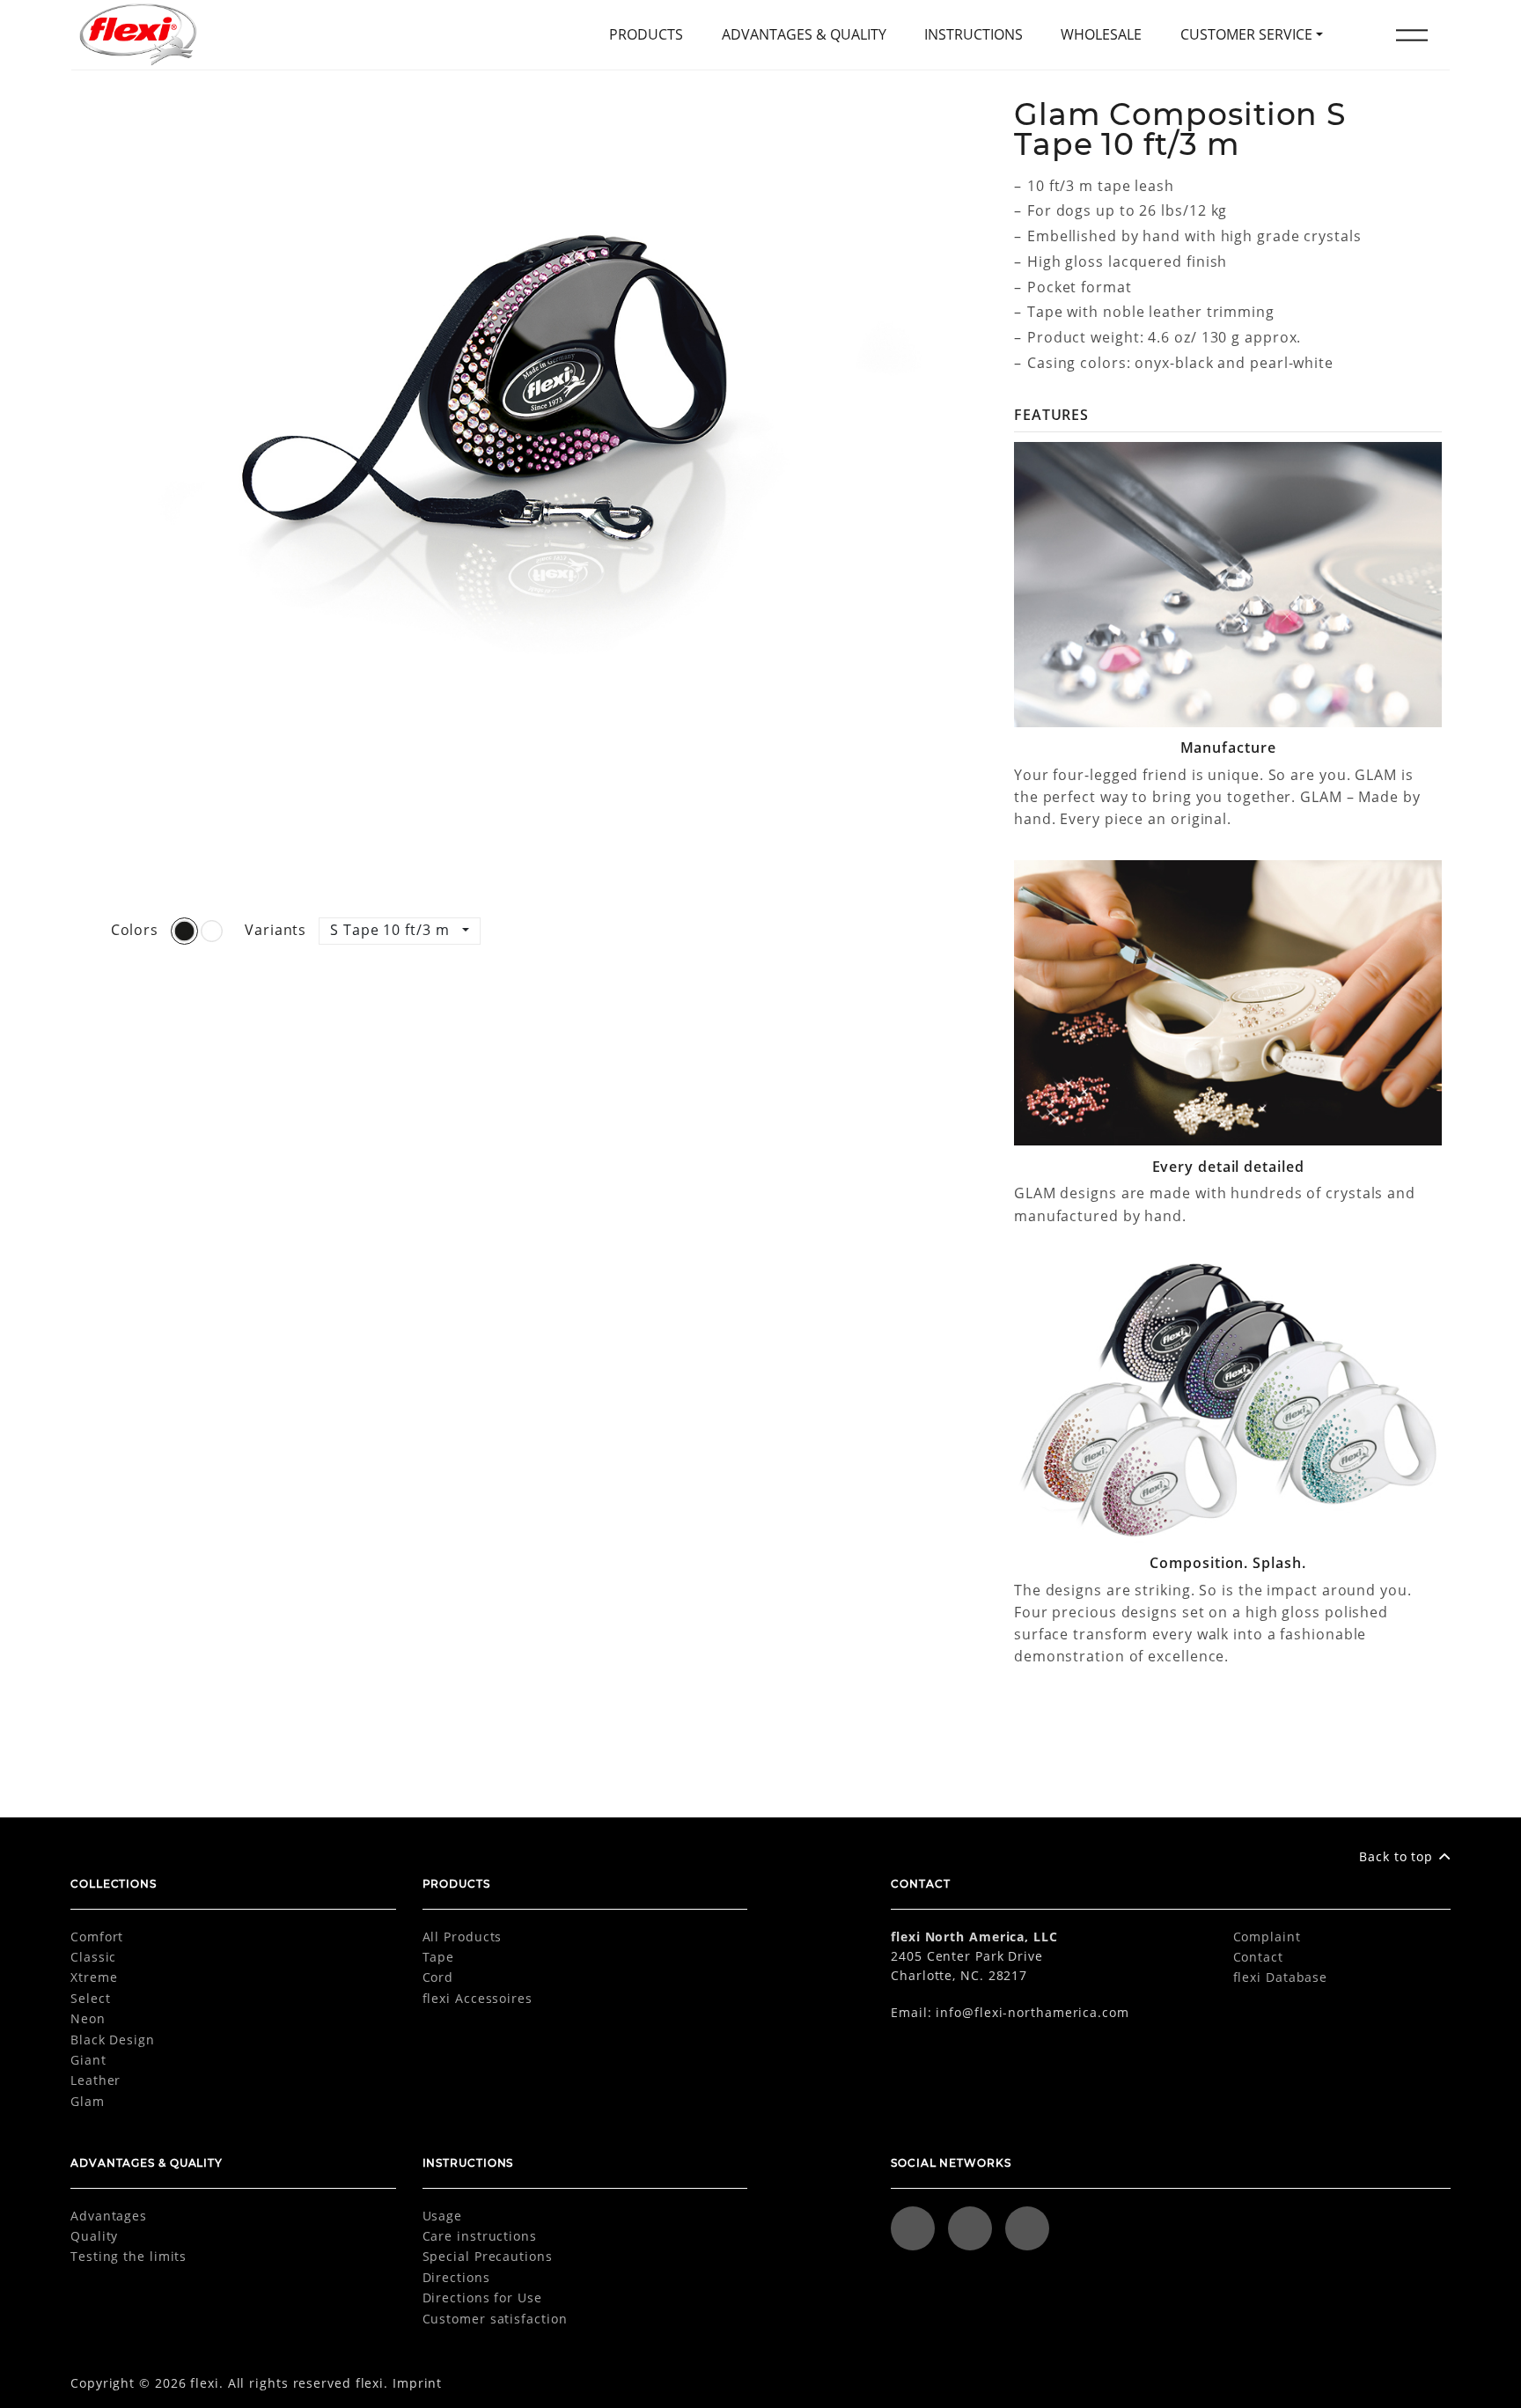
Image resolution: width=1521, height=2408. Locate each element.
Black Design (113, 2040)
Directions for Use (482, 2298)
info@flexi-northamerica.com (1032, 2012)
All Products (463, 1937)
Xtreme (94, 1977)
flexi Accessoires (478, 1998)
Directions (456, 2277)
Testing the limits (129, 2256)
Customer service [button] (1246, 34)
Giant (88, 2060)
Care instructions (480, 2236)
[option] (520, 502)
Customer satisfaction (495, 2319)
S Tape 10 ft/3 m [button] (392, 930)
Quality (94, 2236)
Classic (93, 1957)
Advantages (109, 2216)
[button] (1412, 35)
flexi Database (1281, 1977)
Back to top (1396, 1856)
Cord (438, 1977)
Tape (439, 1957)
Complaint (1267, 1937)
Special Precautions (488, 2256)
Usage (443, 2216)
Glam (88, 2101)
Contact (1258, 1957)
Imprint (417, 2383)
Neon (88, 2018)
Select (90, 1998)
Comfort (97, 1937)
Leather (96, 2080)
